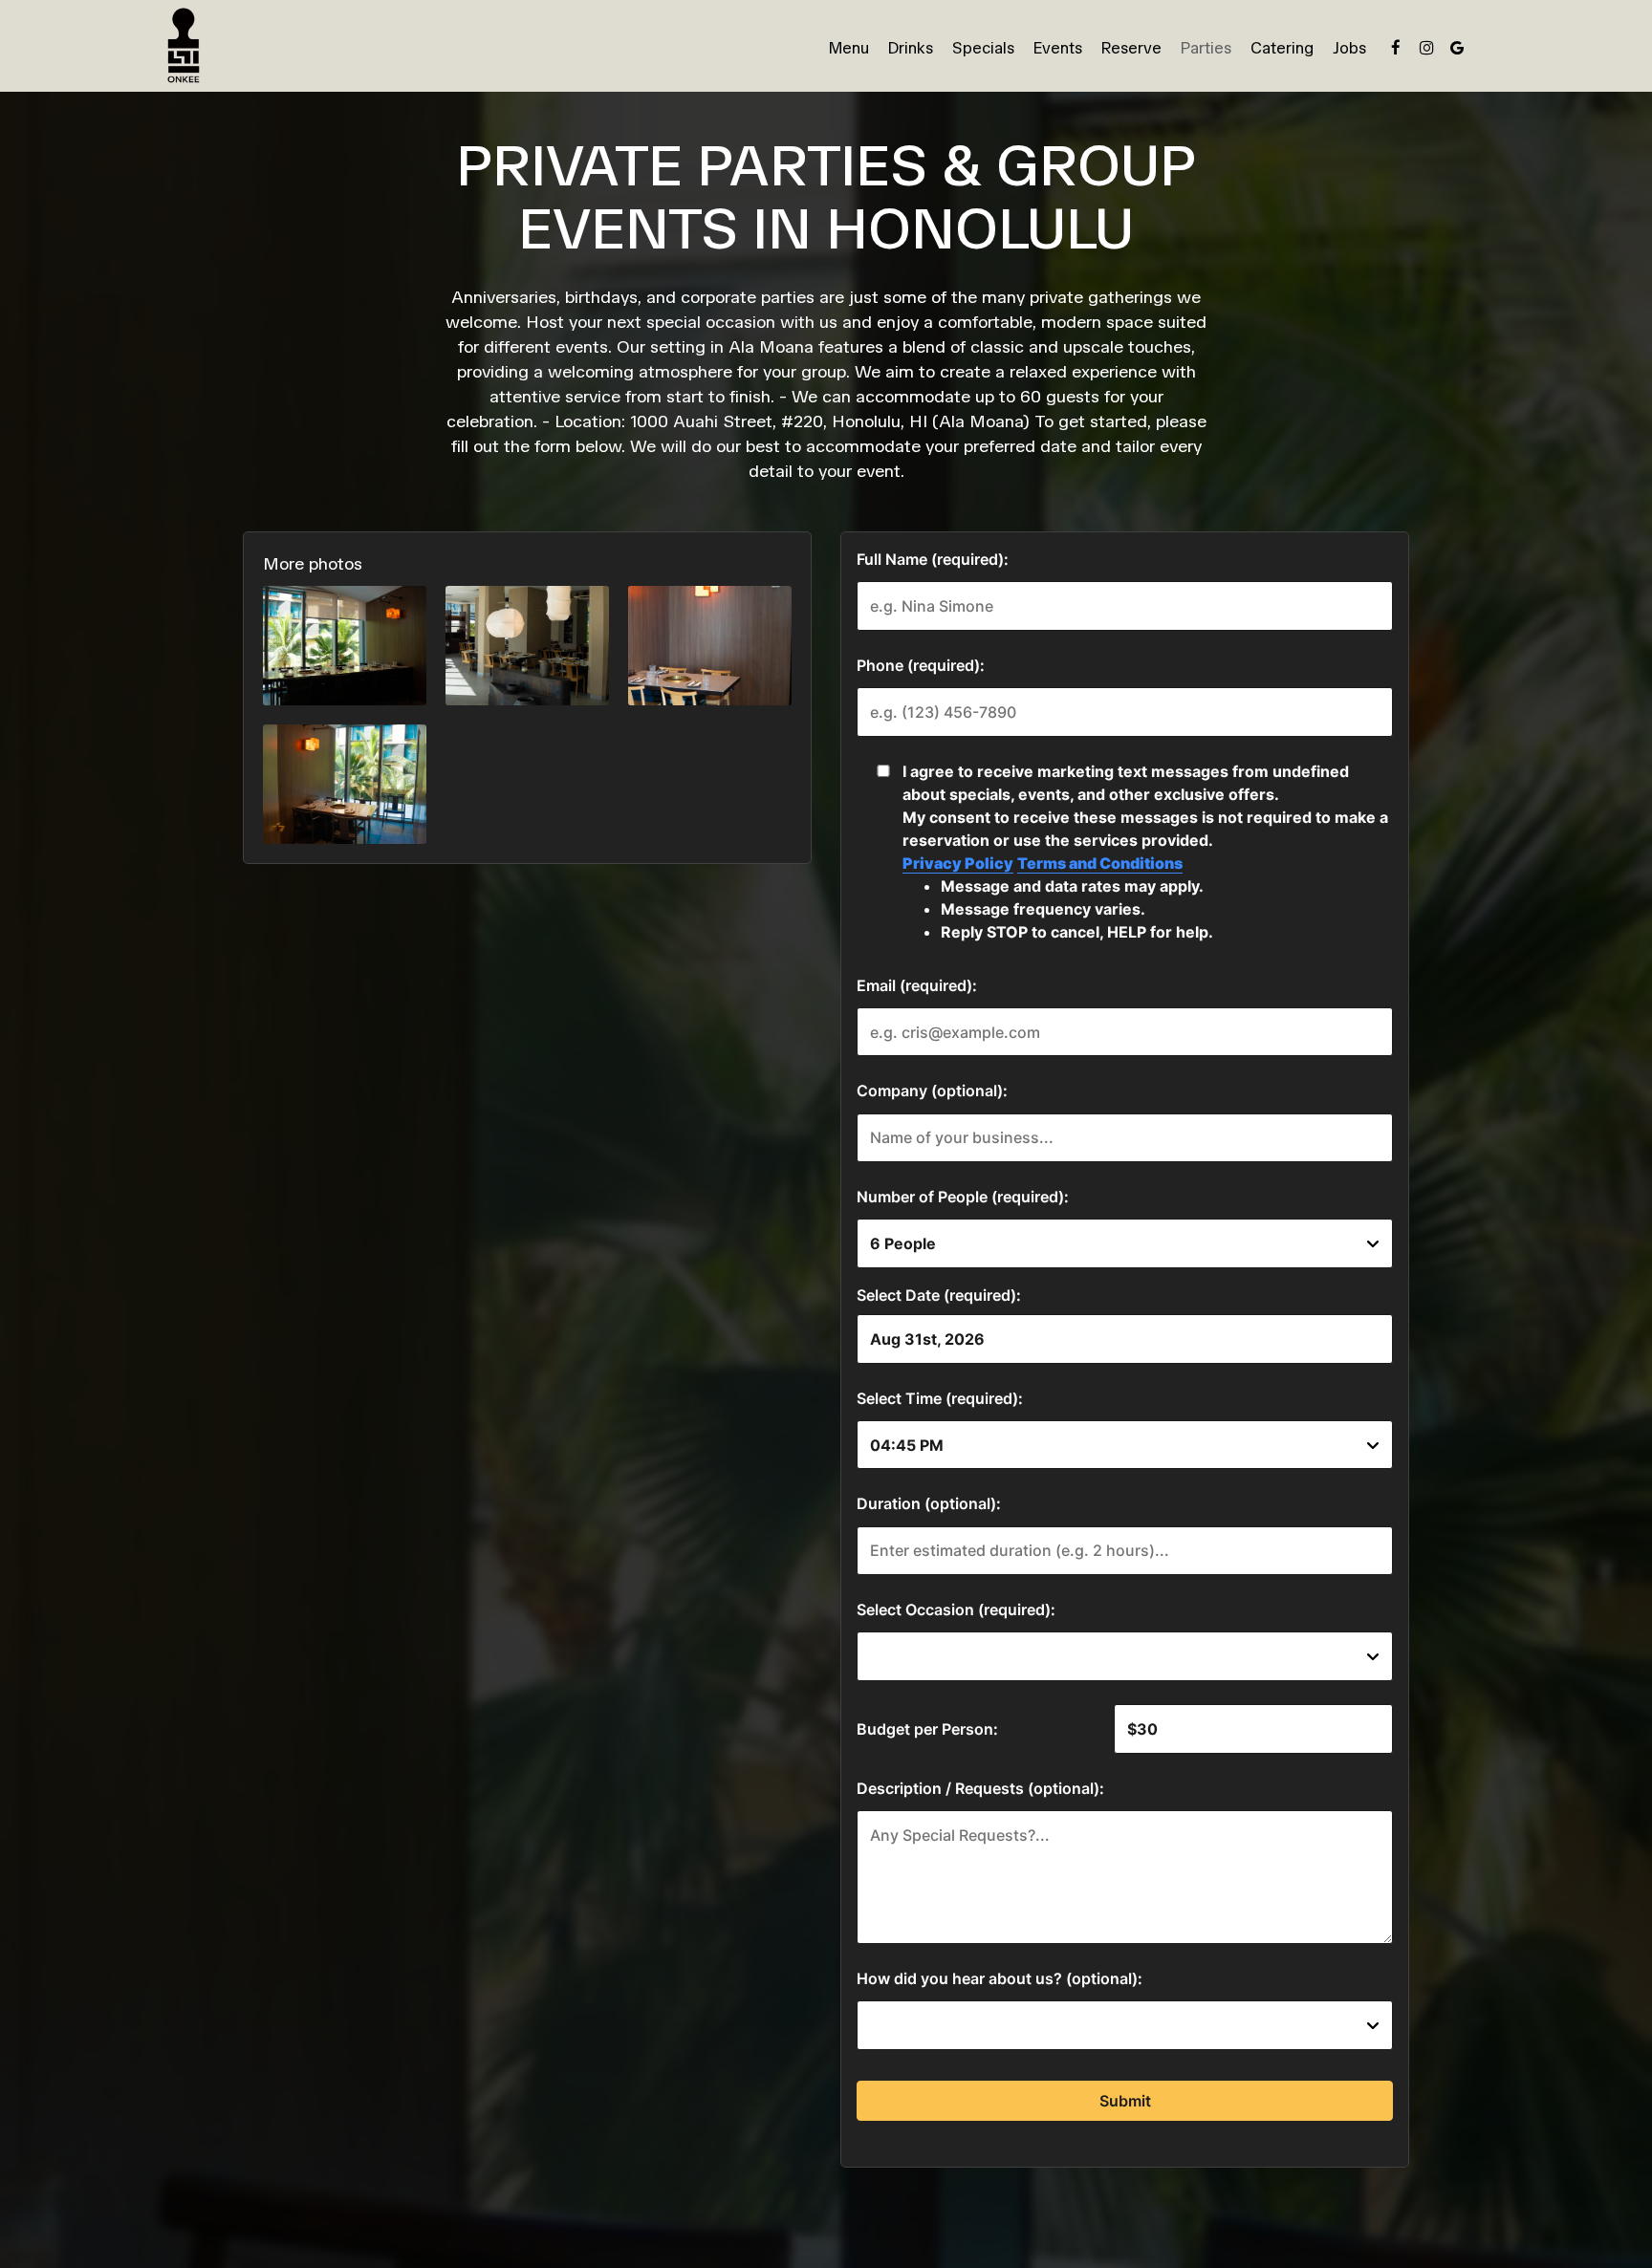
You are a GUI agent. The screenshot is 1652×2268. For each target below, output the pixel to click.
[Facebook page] (1396, 48)
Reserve (1131, 48)
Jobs (1349, 48)
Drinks (911, 48)
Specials (983, 48)
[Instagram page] (1426, 48)
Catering (1282, 48)
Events (1058, 48)
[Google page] (1457, 48)
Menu (849, 48)
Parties (1206, 48)
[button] (345, 646)
